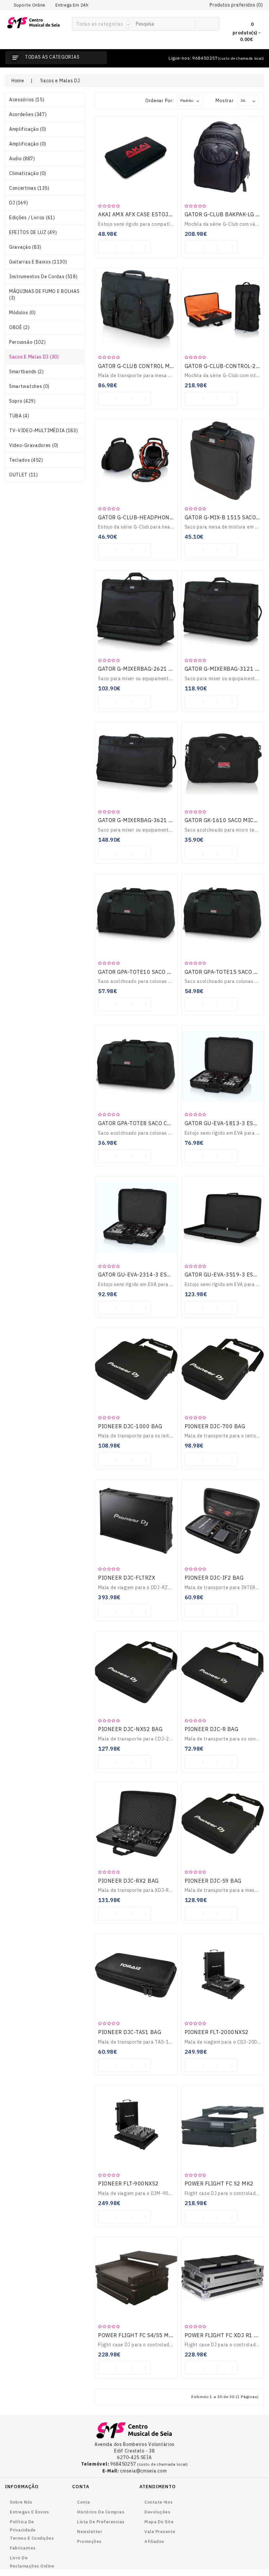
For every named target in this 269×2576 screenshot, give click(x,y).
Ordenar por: (159, 101)
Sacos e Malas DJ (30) (34, 357)
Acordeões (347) (28, 114)
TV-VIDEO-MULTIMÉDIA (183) (44, 431)
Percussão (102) (28, 342)
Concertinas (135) (29, 188)
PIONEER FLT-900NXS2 (128, 2183)
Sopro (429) (22, 401)
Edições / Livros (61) (32, 218)
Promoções (89, 2541)
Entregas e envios (30, 2512)
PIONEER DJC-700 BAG (215, 1426)
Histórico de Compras (101, 2512)
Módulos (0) (22, 313)
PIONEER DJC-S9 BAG (213, 1881)
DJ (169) (19, 203)
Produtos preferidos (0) (236, 5)
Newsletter (90, 2532)
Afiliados (154, 2541)
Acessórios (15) (27, 100)
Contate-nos (159, 2502)
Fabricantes (23, 2548)
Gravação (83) (25, 247)
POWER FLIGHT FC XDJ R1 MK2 (225, 2335)
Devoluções (157, 2512)
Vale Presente (160, 2532)
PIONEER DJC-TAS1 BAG (130, 2032)
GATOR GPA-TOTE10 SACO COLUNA (143, 972)
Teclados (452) (26, 460)
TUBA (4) (19, 416)
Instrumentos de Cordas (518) (43, 277)
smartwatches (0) (29, 386)
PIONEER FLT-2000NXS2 (217, 2032)
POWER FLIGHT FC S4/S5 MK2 (137, 2335)
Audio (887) (22, 159)
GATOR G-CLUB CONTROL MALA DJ (143, 366)
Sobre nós (21, 2502)
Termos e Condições (32, 2538)
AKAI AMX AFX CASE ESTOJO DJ (139, 214)
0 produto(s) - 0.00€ (247, 32)
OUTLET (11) (24, 475)
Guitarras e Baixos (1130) (38, 262)
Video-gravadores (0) (34, 445)
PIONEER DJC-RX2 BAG (128, 1881)
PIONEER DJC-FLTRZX (127, 1578)
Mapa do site (159, 2522)
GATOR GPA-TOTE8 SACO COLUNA (142, 1123)
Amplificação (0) (28, 129)
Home (18, 81)
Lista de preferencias (101, 2522)
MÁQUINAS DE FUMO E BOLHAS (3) (44, 295)
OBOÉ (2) (20, 327)
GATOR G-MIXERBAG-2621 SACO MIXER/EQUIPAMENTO (170, 669)
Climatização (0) (28, 173)
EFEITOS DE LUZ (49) (33, 232)
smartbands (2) (27, 372)
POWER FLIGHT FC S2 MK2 (219, 2183)
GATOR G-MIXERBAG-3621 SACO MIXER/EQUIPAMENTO (170, 820)
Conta (84, 2502)
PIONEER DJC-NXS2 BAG (130, 1729)
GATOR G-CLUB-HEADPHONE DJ (140, 517)
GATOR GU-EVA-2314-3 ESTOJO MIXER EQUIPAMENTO (169, 1275)
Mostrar (225, 101)
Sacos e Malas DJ (60, 81)
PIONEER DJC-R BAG (212, 1729)
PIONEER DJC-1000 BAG (130, 1426)
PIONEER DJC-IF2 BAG (214, 1578)
